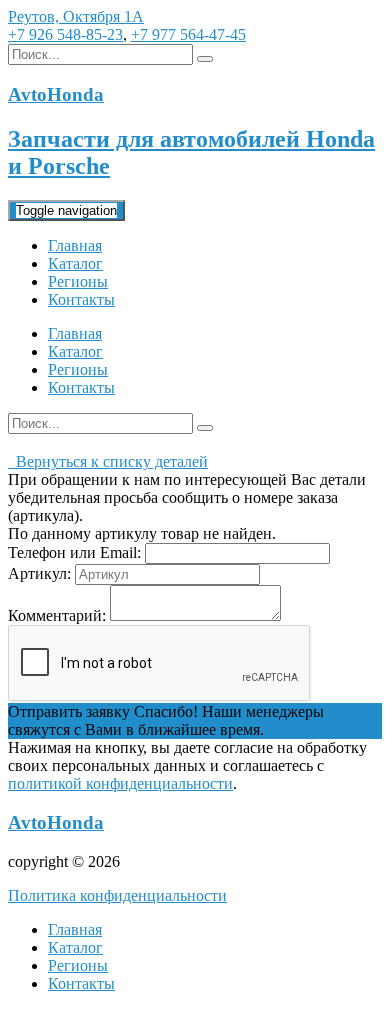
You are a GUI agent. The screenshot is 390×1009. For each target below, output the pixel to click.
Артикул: (39, 573)
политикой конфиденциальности (120, 783)
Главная (75, 245)
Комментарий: (57, 615)
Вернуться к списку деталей (108, 461)
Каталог (75, 263)
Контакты (81, 299)
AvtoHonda (56, 822)
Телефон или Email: (74, 552)
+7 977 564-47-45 (188, 34)
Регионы (78, 281)
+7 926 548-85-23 (65, 34)
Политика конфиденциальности (117, 895)
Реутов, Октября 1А (76, 16)
